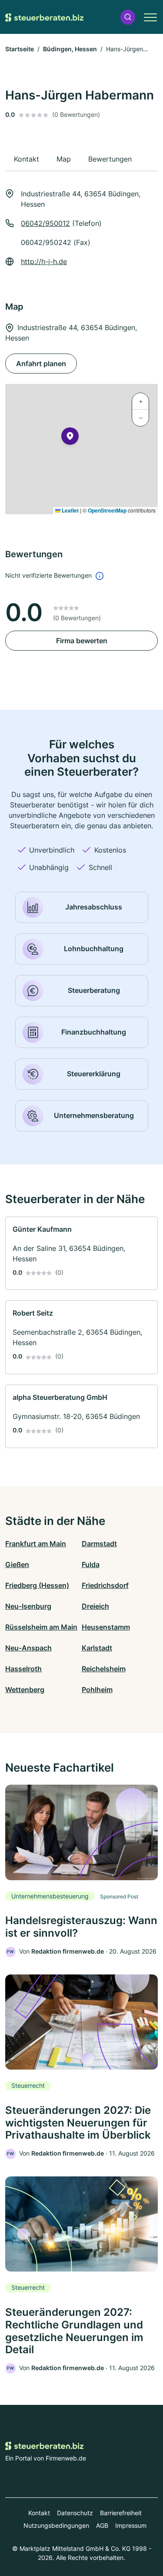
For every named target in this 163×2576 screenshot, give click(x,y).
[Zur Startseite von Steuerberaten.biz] (44, 17)
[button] (128, 17)
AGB (102, 2525)
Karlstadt (97, 1648)
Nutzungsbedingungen (56, 2525)
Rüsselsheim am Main (41, 1627)
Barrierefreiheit (121, 2513)
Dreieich (95, 1606)
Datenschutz (75, 2513)
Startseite (20, 49)
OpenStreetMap (107, 510)
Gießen (17, 1564)
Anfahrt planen (41, 364)
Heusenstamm (106, 1627)
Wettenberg (25, 1690)
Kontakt (39, 2513)
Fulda (91, 1564)
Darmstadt (99, 1544)
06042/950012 (45, 223)
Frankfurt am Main (36, 1544)
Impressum (131, 2525)
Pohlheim (97, 1690)
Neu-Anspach (28, 1648)
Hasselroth (23, 1669)
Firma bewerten (82, 641)
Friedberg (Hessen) (37, 1585)
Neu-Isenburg (28, 1606)
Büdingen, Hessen (70, 49)
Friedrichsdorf (105, 1585)
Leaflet (70, 510)
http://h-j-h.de (44, 261)
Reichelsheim (104, 1669)
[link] (81, 1253)
